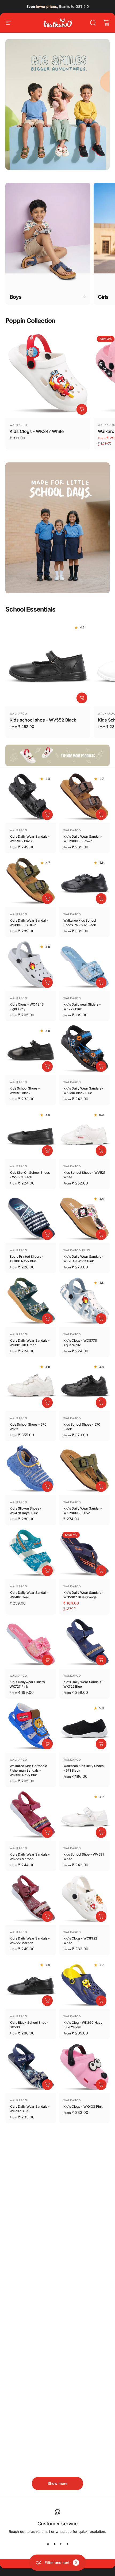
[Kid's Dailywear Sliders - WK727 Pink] (31, 1643)
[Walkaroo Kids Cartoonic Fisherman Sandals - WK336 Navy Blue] (31, 1727)
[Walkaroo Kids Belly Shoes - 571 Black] (84, 1727)
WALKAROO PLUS (77, 1250)
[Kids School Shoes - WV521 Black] (31, 2324)
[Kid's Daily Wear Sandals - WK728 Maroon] (31, 1816)
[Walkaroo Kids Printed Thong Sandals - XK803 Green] (84, 2236)
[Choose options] (82, 409)
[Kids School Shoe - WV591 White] (84, 1816)
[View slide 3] (61, 2544)
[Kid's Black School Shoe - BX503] (31, 1984)
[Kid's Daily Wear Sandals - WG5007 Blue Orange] (84, 1554)
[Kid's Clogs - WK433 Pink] (84, 2068)
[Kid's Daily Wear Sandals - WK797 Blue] (31, 2068)
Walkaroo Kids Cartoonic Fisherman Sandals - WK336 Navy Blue (28, 1770)
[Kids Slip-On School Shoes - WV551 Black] (31, 1134)
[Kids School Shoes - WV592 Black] (31, 1050)
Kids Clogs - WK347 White (37, 431)
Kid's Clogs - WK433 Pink (83, 2106)
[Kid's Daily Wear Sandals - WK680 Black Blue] (84, 1050)
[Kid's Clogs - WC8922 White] (84, 1900)
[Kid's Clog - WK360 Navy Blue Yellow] (84, 1984)
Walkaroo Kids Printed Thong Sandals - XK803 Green (82, 2279)
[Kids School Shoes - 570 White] (31, 1386)
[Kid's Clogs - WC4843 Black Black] (84, 2324)
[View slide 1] (48, 2544)
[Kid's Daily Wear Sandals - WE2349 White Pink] (84, 1218)
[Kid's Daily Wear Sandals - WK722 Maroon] (31, 1900)
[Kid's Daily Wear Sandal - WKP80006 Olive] (31, 882)
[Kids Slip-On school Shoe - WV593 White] (31, 2408)
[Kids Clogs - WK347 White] (48, 375)
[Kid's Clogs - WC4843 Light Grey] (31, 966)
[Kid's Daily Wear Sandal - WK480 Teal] (31, 1554)
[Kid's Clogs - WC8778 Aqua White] (84, 1302)
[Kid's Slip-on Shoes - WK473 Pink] (31, 2236)
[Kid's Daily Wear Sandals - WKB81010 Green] (31, 1302)
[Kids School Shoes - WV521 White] (84, 1134)
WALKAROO (18, 425)
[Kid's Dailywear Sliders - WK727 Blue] (84, 966)
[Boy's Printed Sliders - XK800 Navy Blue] (31, 1218)
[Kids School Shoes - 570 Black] (84, 1386)
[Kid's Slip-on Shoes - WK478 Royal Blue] (31, 1470)
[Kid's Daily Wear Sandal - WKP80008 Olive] (84, 1470)
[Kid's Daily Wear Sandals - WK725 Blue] (84, 1643)
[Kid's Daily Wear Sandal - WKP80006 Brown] (84, 798)
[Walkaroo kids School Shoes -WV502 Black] (84, 882)
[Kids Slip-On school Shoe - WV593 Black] (84, 2152)
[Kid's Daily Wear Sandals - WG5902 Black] (31, 798)
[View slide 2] (54, 2544)
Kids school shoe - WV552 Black (43, 720)
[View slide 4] (67, 2544)
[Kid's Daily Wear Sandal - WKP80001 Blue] (31, 2152)
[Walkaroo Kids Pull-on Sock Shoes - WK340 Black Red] (84, 2408)
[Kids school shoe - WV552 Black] (48, 664)
